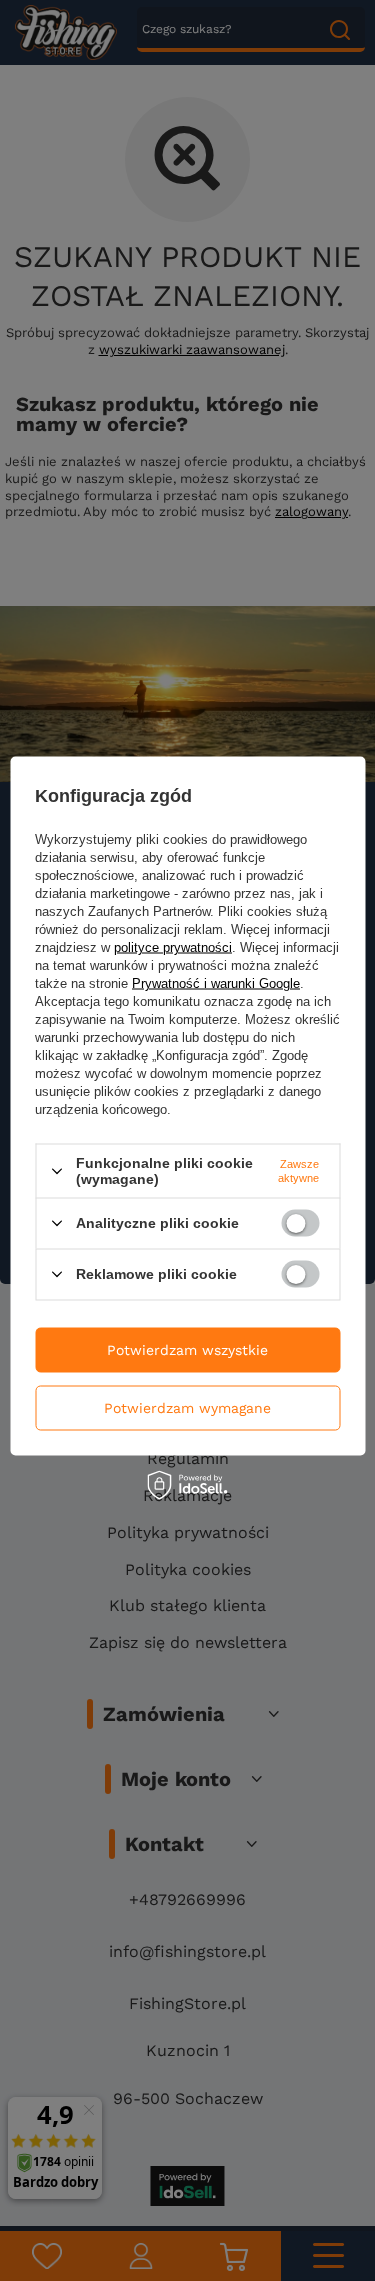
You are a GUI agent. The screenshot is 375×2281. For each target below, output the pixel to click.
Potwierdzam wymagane (187, 1408)
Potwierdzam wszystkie (187, 1350)
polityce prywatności (173, 947)
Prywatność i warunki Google (216, 983)
